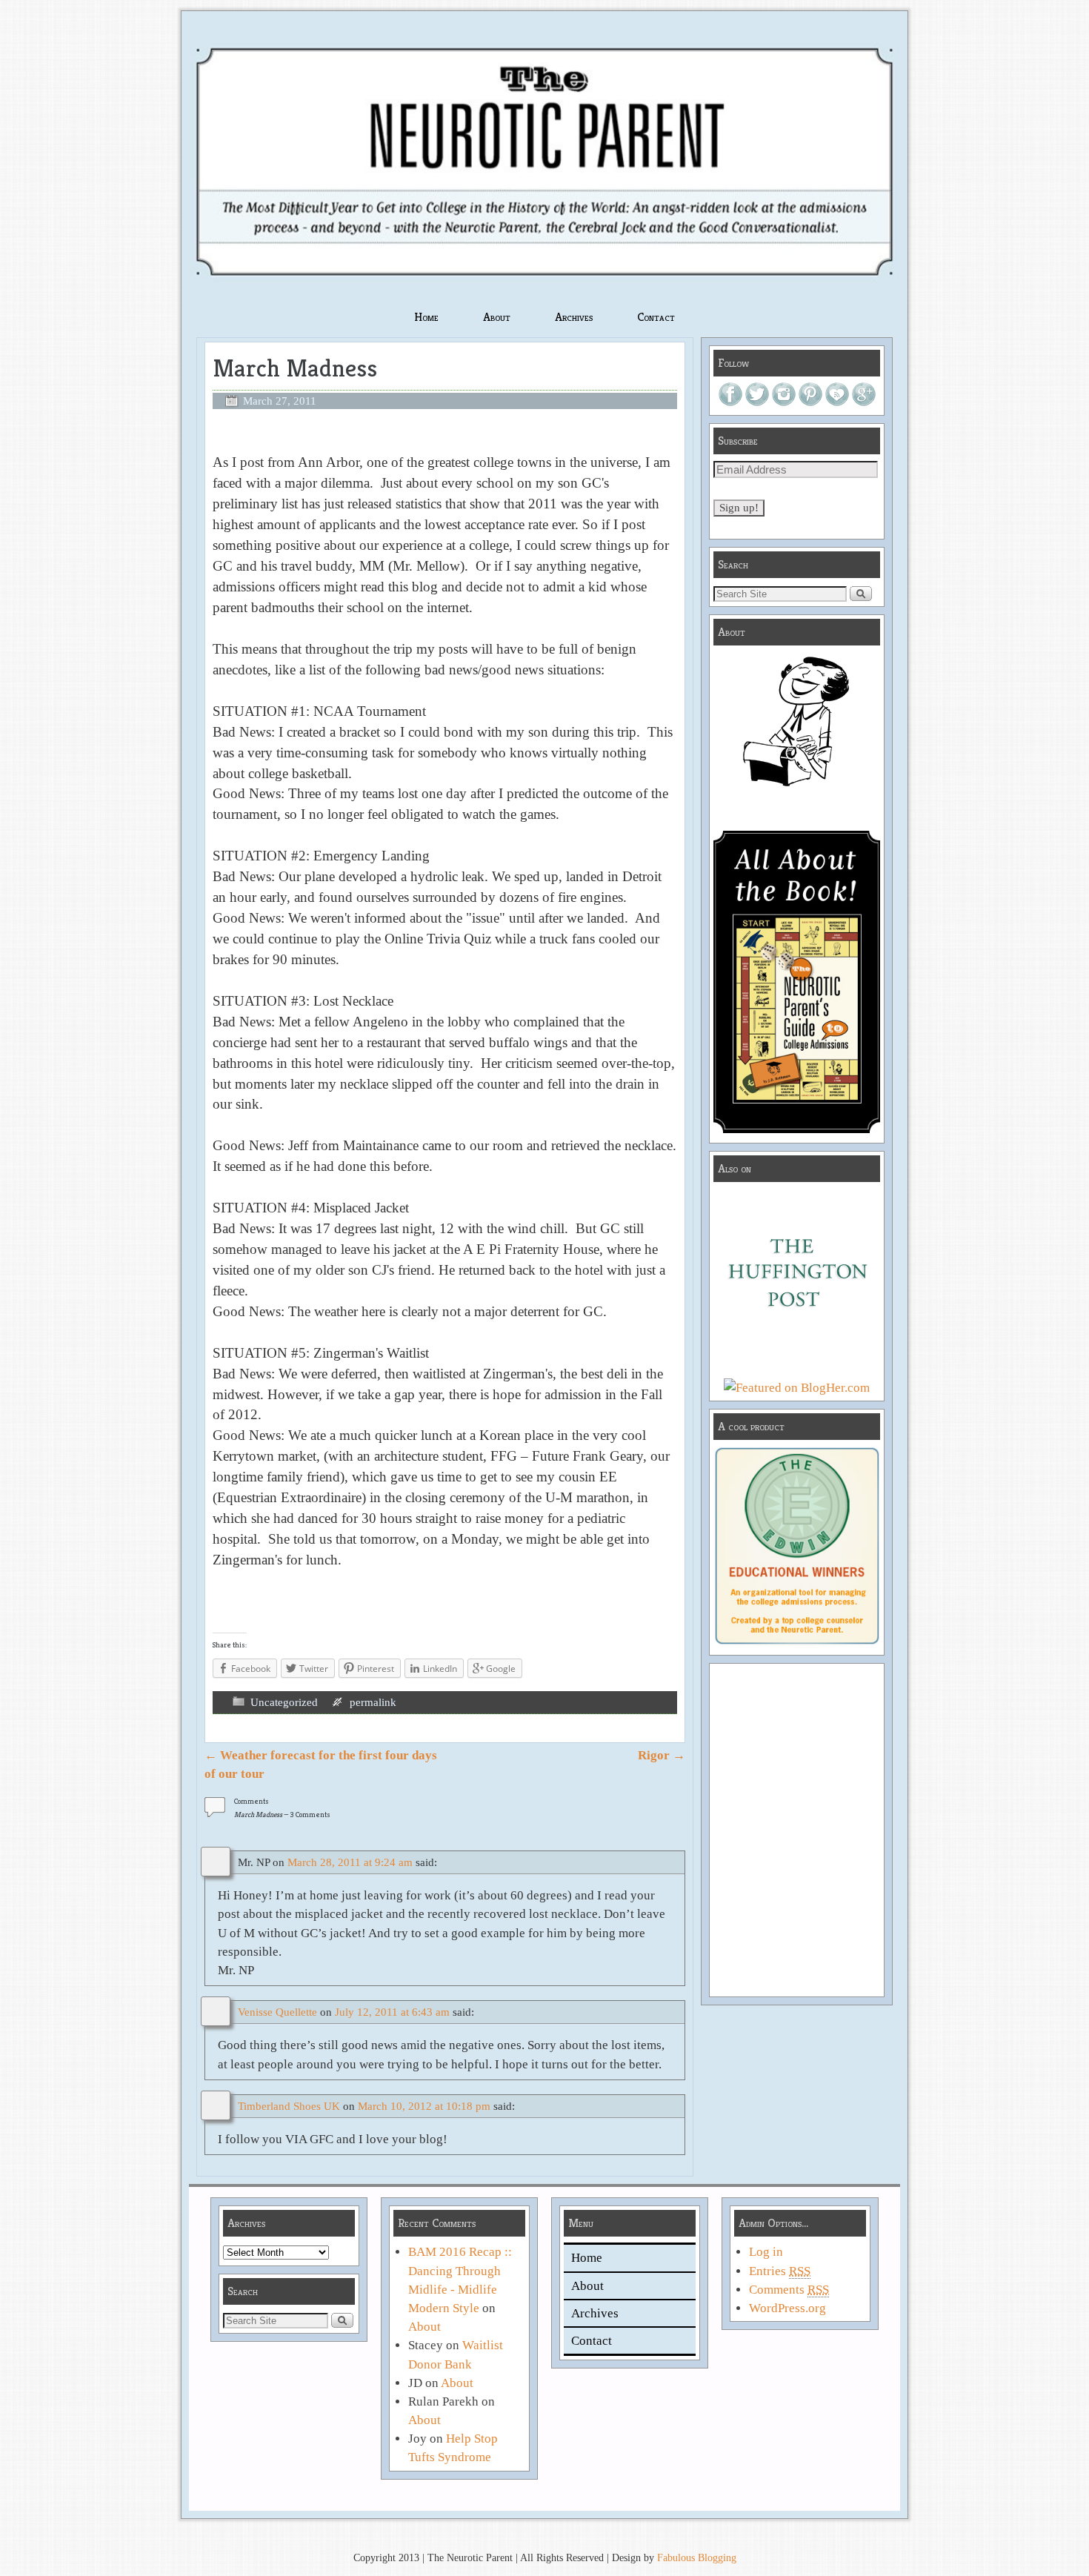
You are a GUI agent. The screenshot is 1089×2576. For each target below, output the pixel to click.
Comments (789, 2290)
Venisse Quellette (277, 2012)
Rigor (662, 1755)
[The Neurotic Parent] (544, 161)
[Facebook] (730, 402)
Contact (656, 317)
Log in (766, 2252)
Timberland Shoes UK (289, 2106)
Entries (780, 2271)
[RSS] (837, 402)
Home (426, 317)
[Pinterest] (810, 402)
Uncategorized (284, 1702)
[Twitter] (757, 402)
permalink (373, 1702)
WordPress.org (787, 2308)
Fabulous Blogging (697, 2558)
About (497, 317)
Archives (574, 317)
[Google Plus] (864, 402)
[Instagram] (784, 402)
